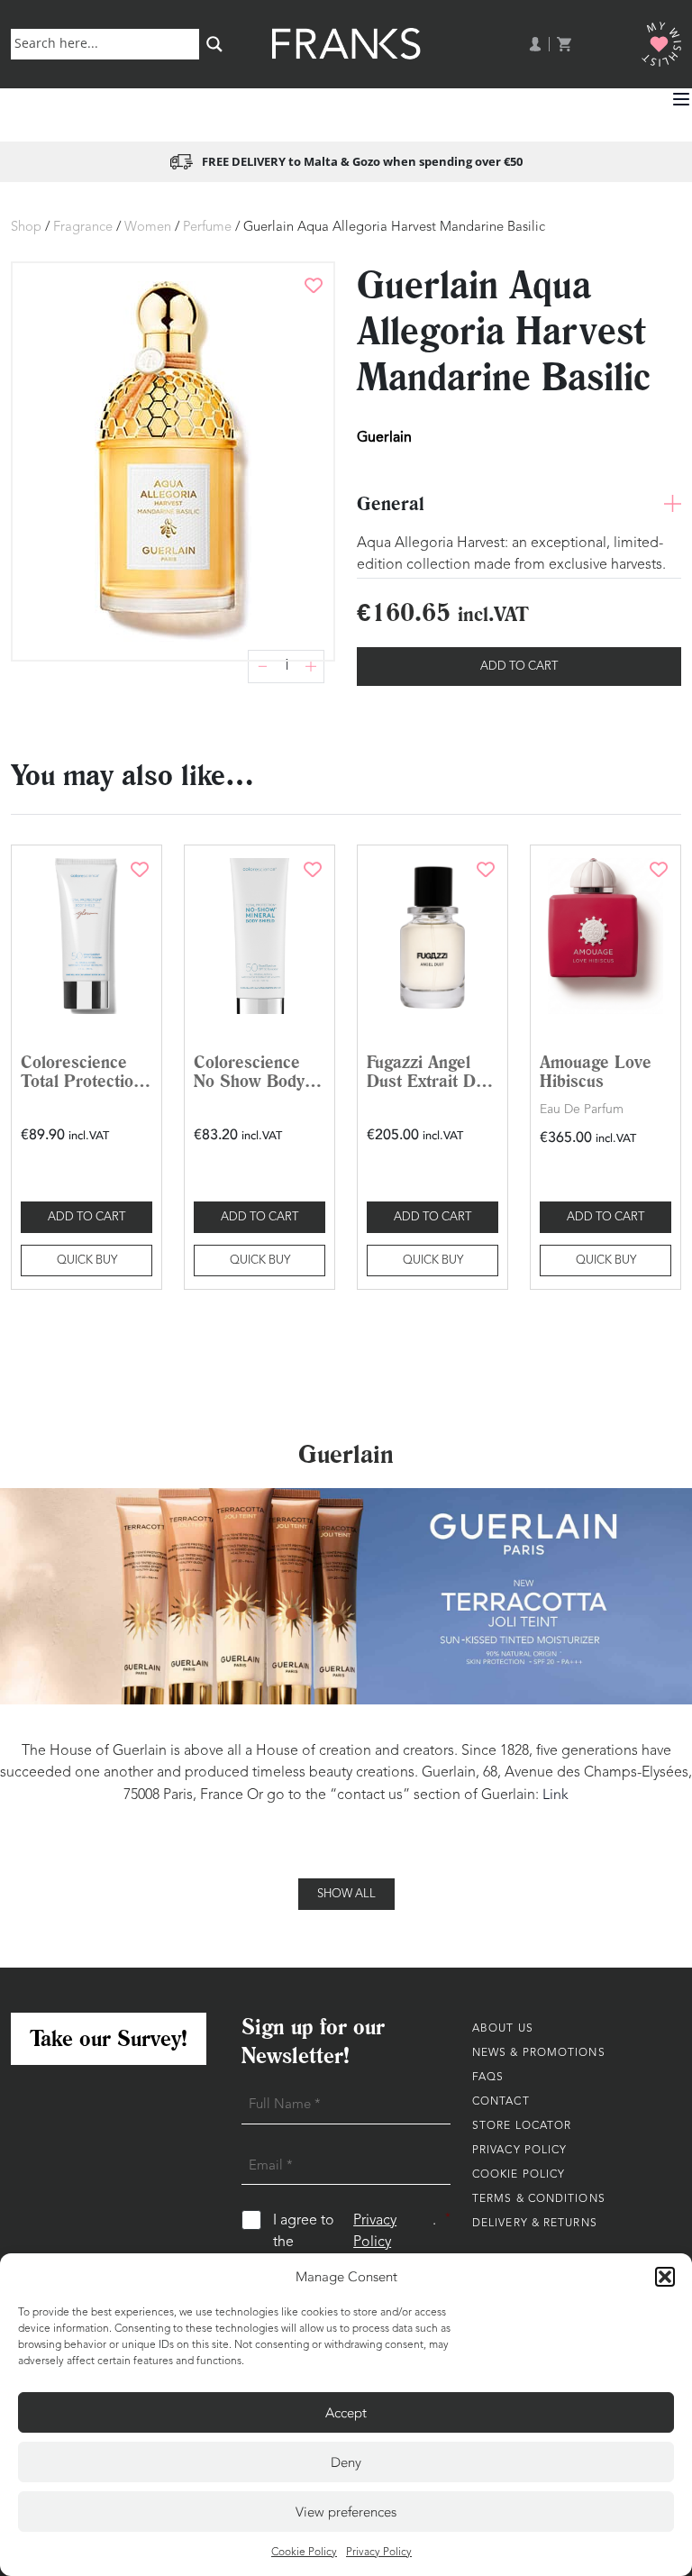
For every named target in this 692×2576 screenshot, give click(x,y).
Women (148, 228)
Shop (26, 228)
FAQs (488, 2078)
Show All (346, 1894)
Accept (346, 2413)
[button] (665, 2277)
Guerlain (384, 437)
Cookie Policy (304, 2553)
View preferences (346, 2512)
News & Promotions (539, 2053)
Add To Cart (519, 667)
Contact (501, 2102)
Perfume (207, 228)
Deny (346, 2462)
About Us (503, 2029)
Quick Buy (87, 1261)
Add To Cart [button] (86, 1217)
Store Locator (522, 2126)
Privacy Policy (379, 2553)
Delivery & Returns (535, 2224)
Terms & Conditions (539, 2199)
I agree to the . (362, 2231)
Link (555, 1795)
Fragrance (83, 228)
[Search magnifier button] (214, 44)
